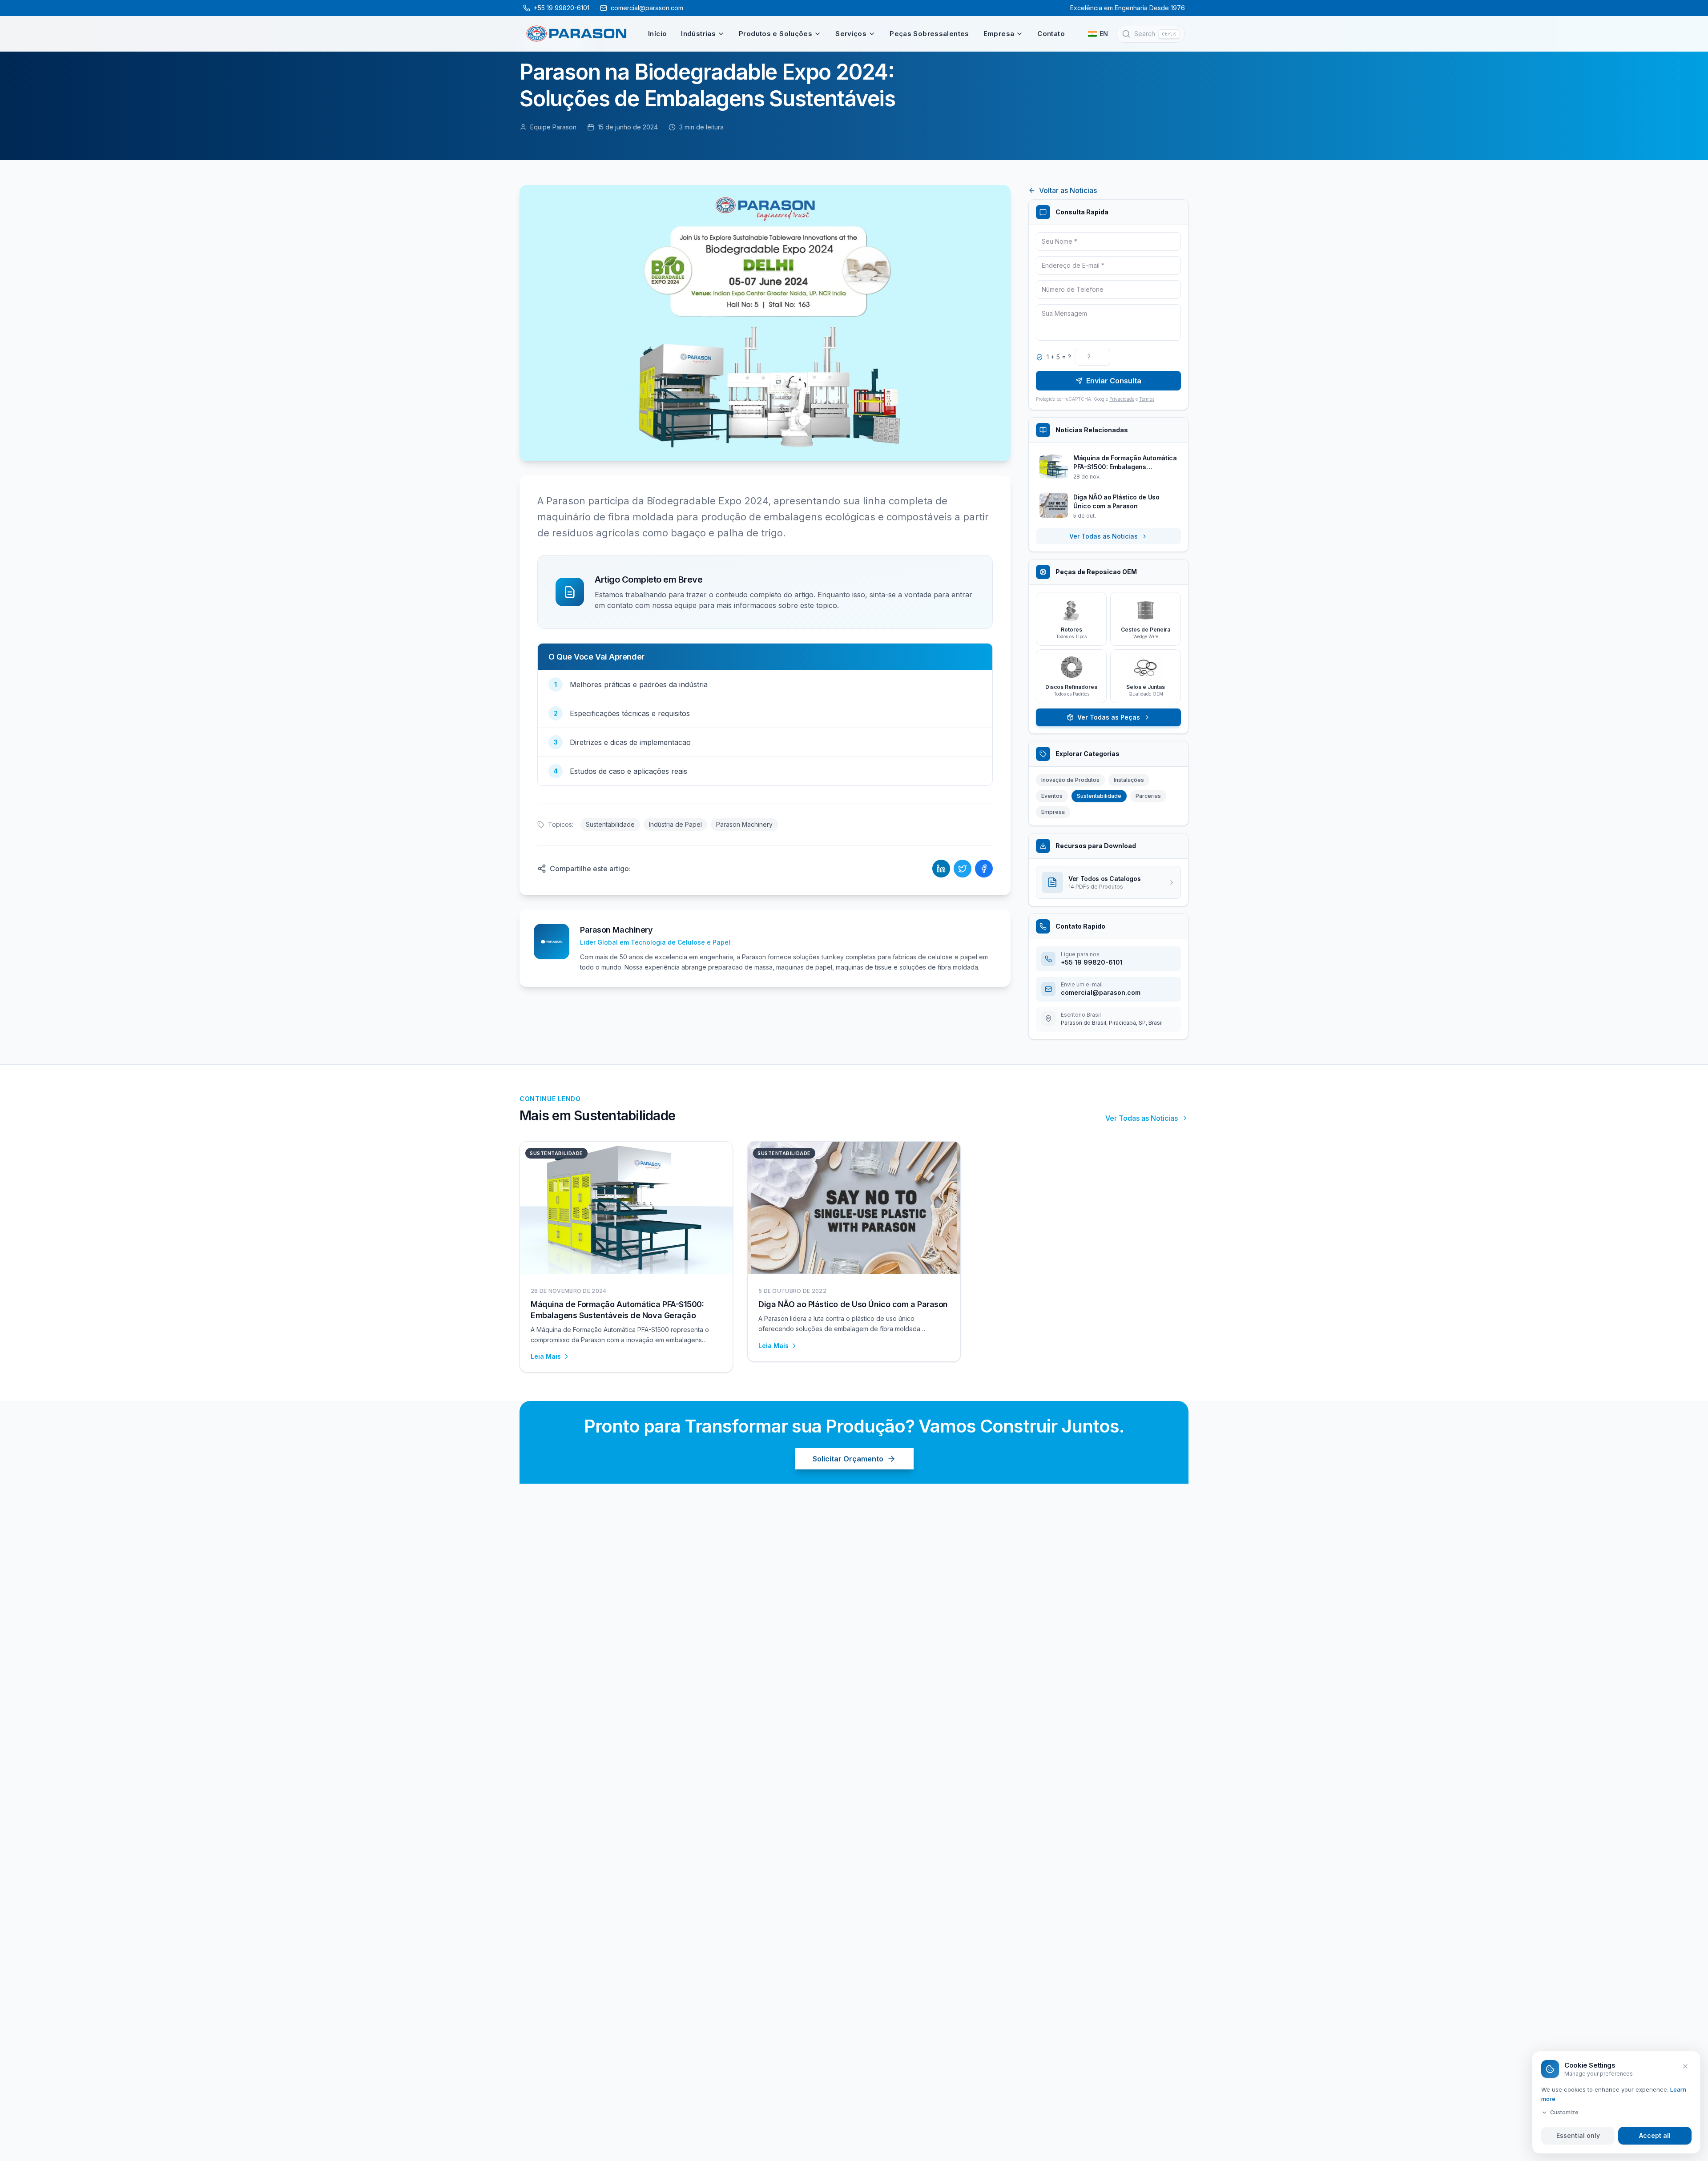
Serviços (851, 34)
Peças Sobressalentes (929, 34)
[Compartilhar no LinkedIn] (941, 869)
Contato (1051, 34)
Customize (1564, 2112)
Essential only (1578, 2135)
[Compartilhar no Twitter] (963, 869)
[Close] (1685, 2066)
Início (657, 34)
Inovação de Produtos (1070, 780)
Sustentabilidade (610, 824)
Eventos (1052, 796)
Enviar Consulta (1114, 381)
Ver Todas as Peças (1109, 717)
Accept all (1655, 2135)
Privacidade (1122, 399)
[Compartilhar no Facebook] (984, 869)
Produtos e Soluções (775, 34)
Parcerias (1148, 796)
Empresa (999, 34)
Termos (1147, 399)
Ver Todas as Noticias (1104, 536)
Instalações (1129, 780)
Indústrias (698, 34)
